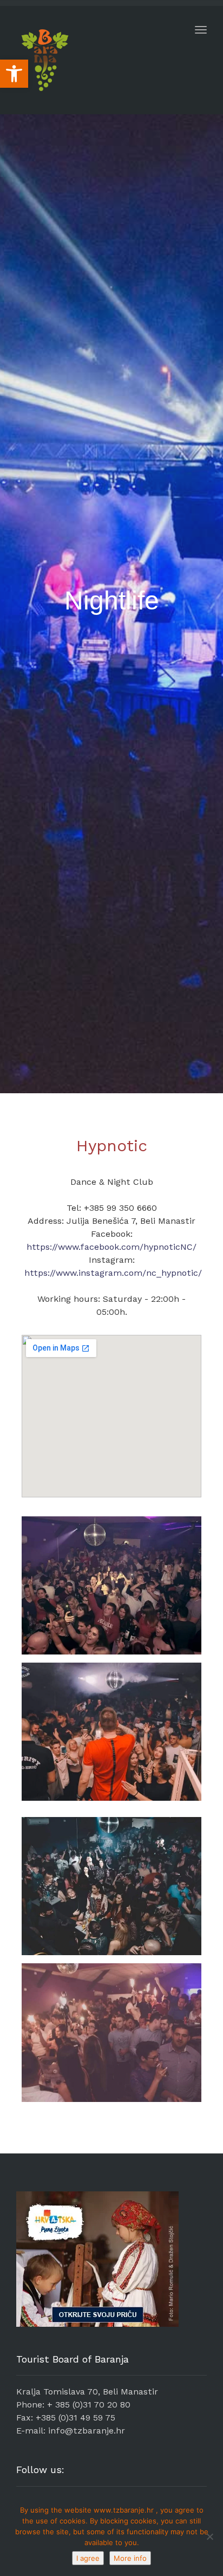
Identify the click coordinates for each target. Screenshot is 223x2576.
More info (130, 2558)
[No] (209, 2536)
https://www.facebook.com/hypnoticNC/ (111, 1247)
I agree (88, 2558)
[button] (14, 74)
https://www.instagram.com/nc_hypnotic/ (113, 1273)
